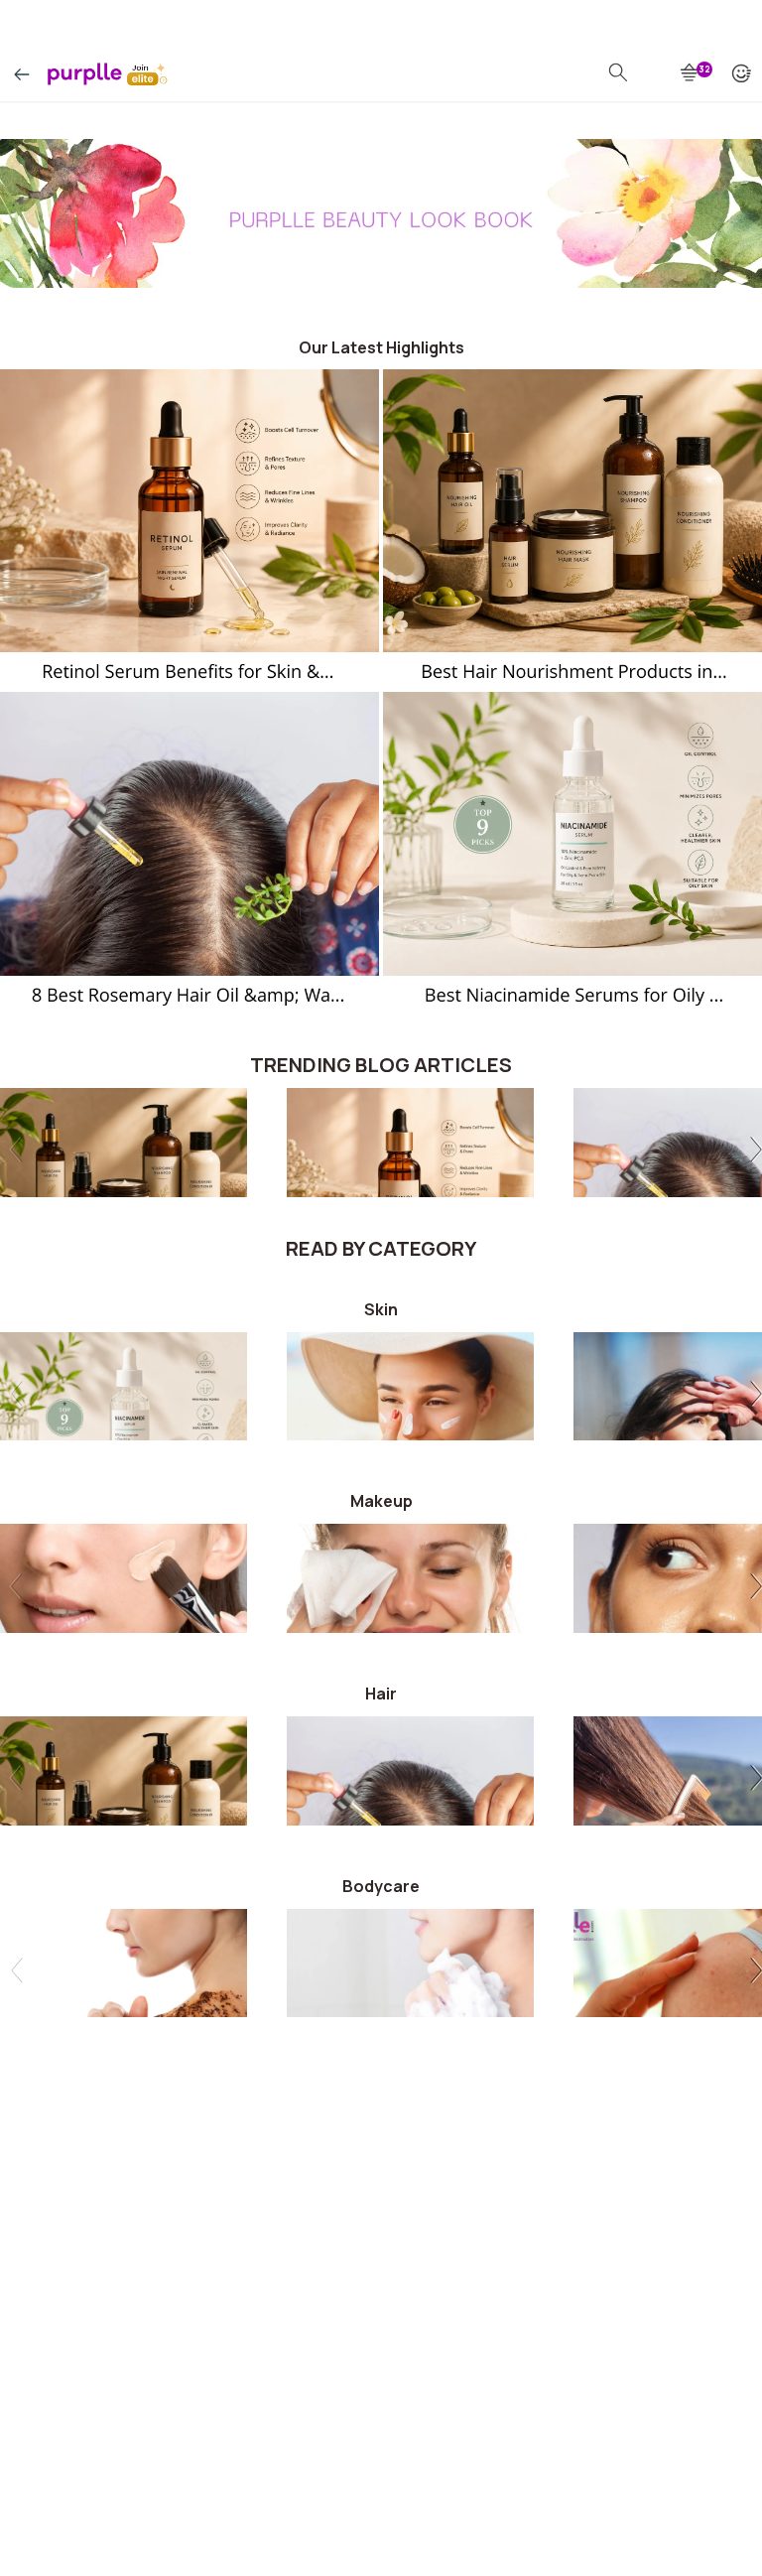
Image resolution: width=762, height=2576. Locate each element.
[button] (753, 1152)
